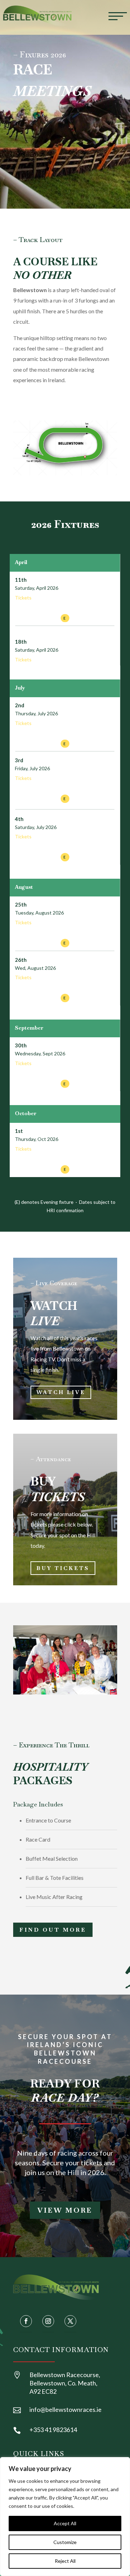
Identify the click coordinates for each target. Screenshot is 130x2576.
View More (65, 2210)
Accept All (65, 2523)
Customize (65, 2542)
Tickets (23, 598)
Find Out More (53, 1930)
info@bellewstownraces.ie (66, 2409)
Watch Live (61, 1392)
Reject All (65, 2561)
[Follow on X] (70, 2321)
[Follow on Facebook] (26, 2321)
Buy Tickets (63, 1568)
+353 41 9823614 (53, 2430)
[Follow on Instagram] (48, 2321)
